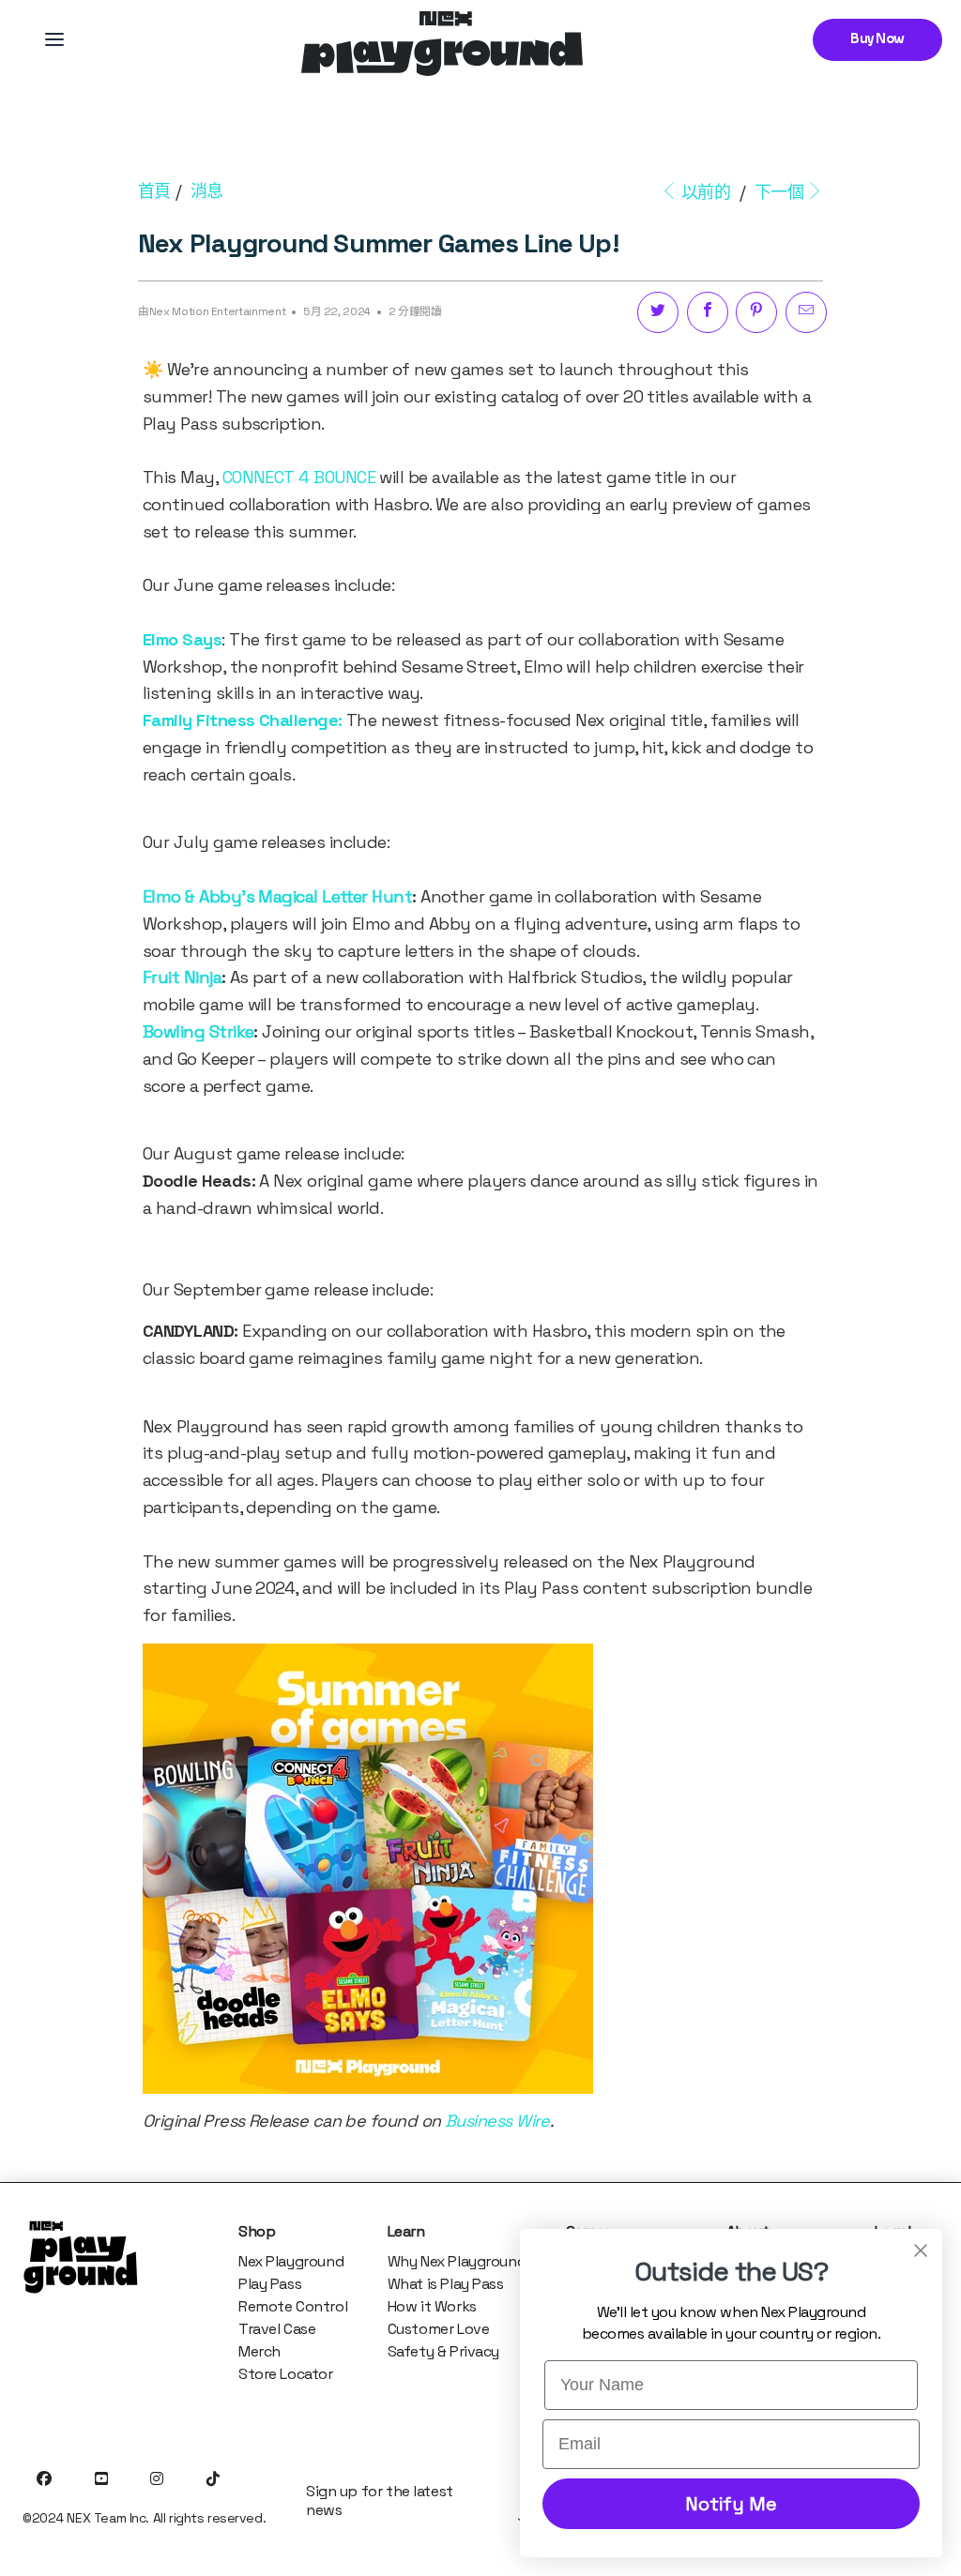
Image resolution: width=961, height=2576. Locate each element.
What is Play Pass (446, 2284)
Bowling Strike (198, 1031)
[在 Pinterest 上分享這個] (756, 312)
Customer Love (439, 2329)
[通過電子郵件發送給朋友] (806, 312)
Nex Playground (291, 2261)
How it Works (432, 2306)
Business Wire (497, 2121)
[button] (54, 39)
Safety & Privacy (443, 2351)
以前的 (706, 192)
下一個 (779, 192)
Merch (259, 2351)
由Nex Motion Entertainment (212, 311)
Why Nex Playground (457, 2261)
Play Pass (270, 2284)
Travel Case (277, 2329)
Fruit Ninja (182, 977)
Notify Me (731, 2504)
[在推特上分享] (658, 312)
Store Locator (286, 2374)
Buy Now (877, 39)
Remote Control (293, 2306)
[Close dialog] (921, 2250)
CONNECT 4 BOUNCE (299, 477)
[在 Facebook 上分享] (708, 312)
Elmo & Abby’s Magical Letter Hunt (277, 896)
